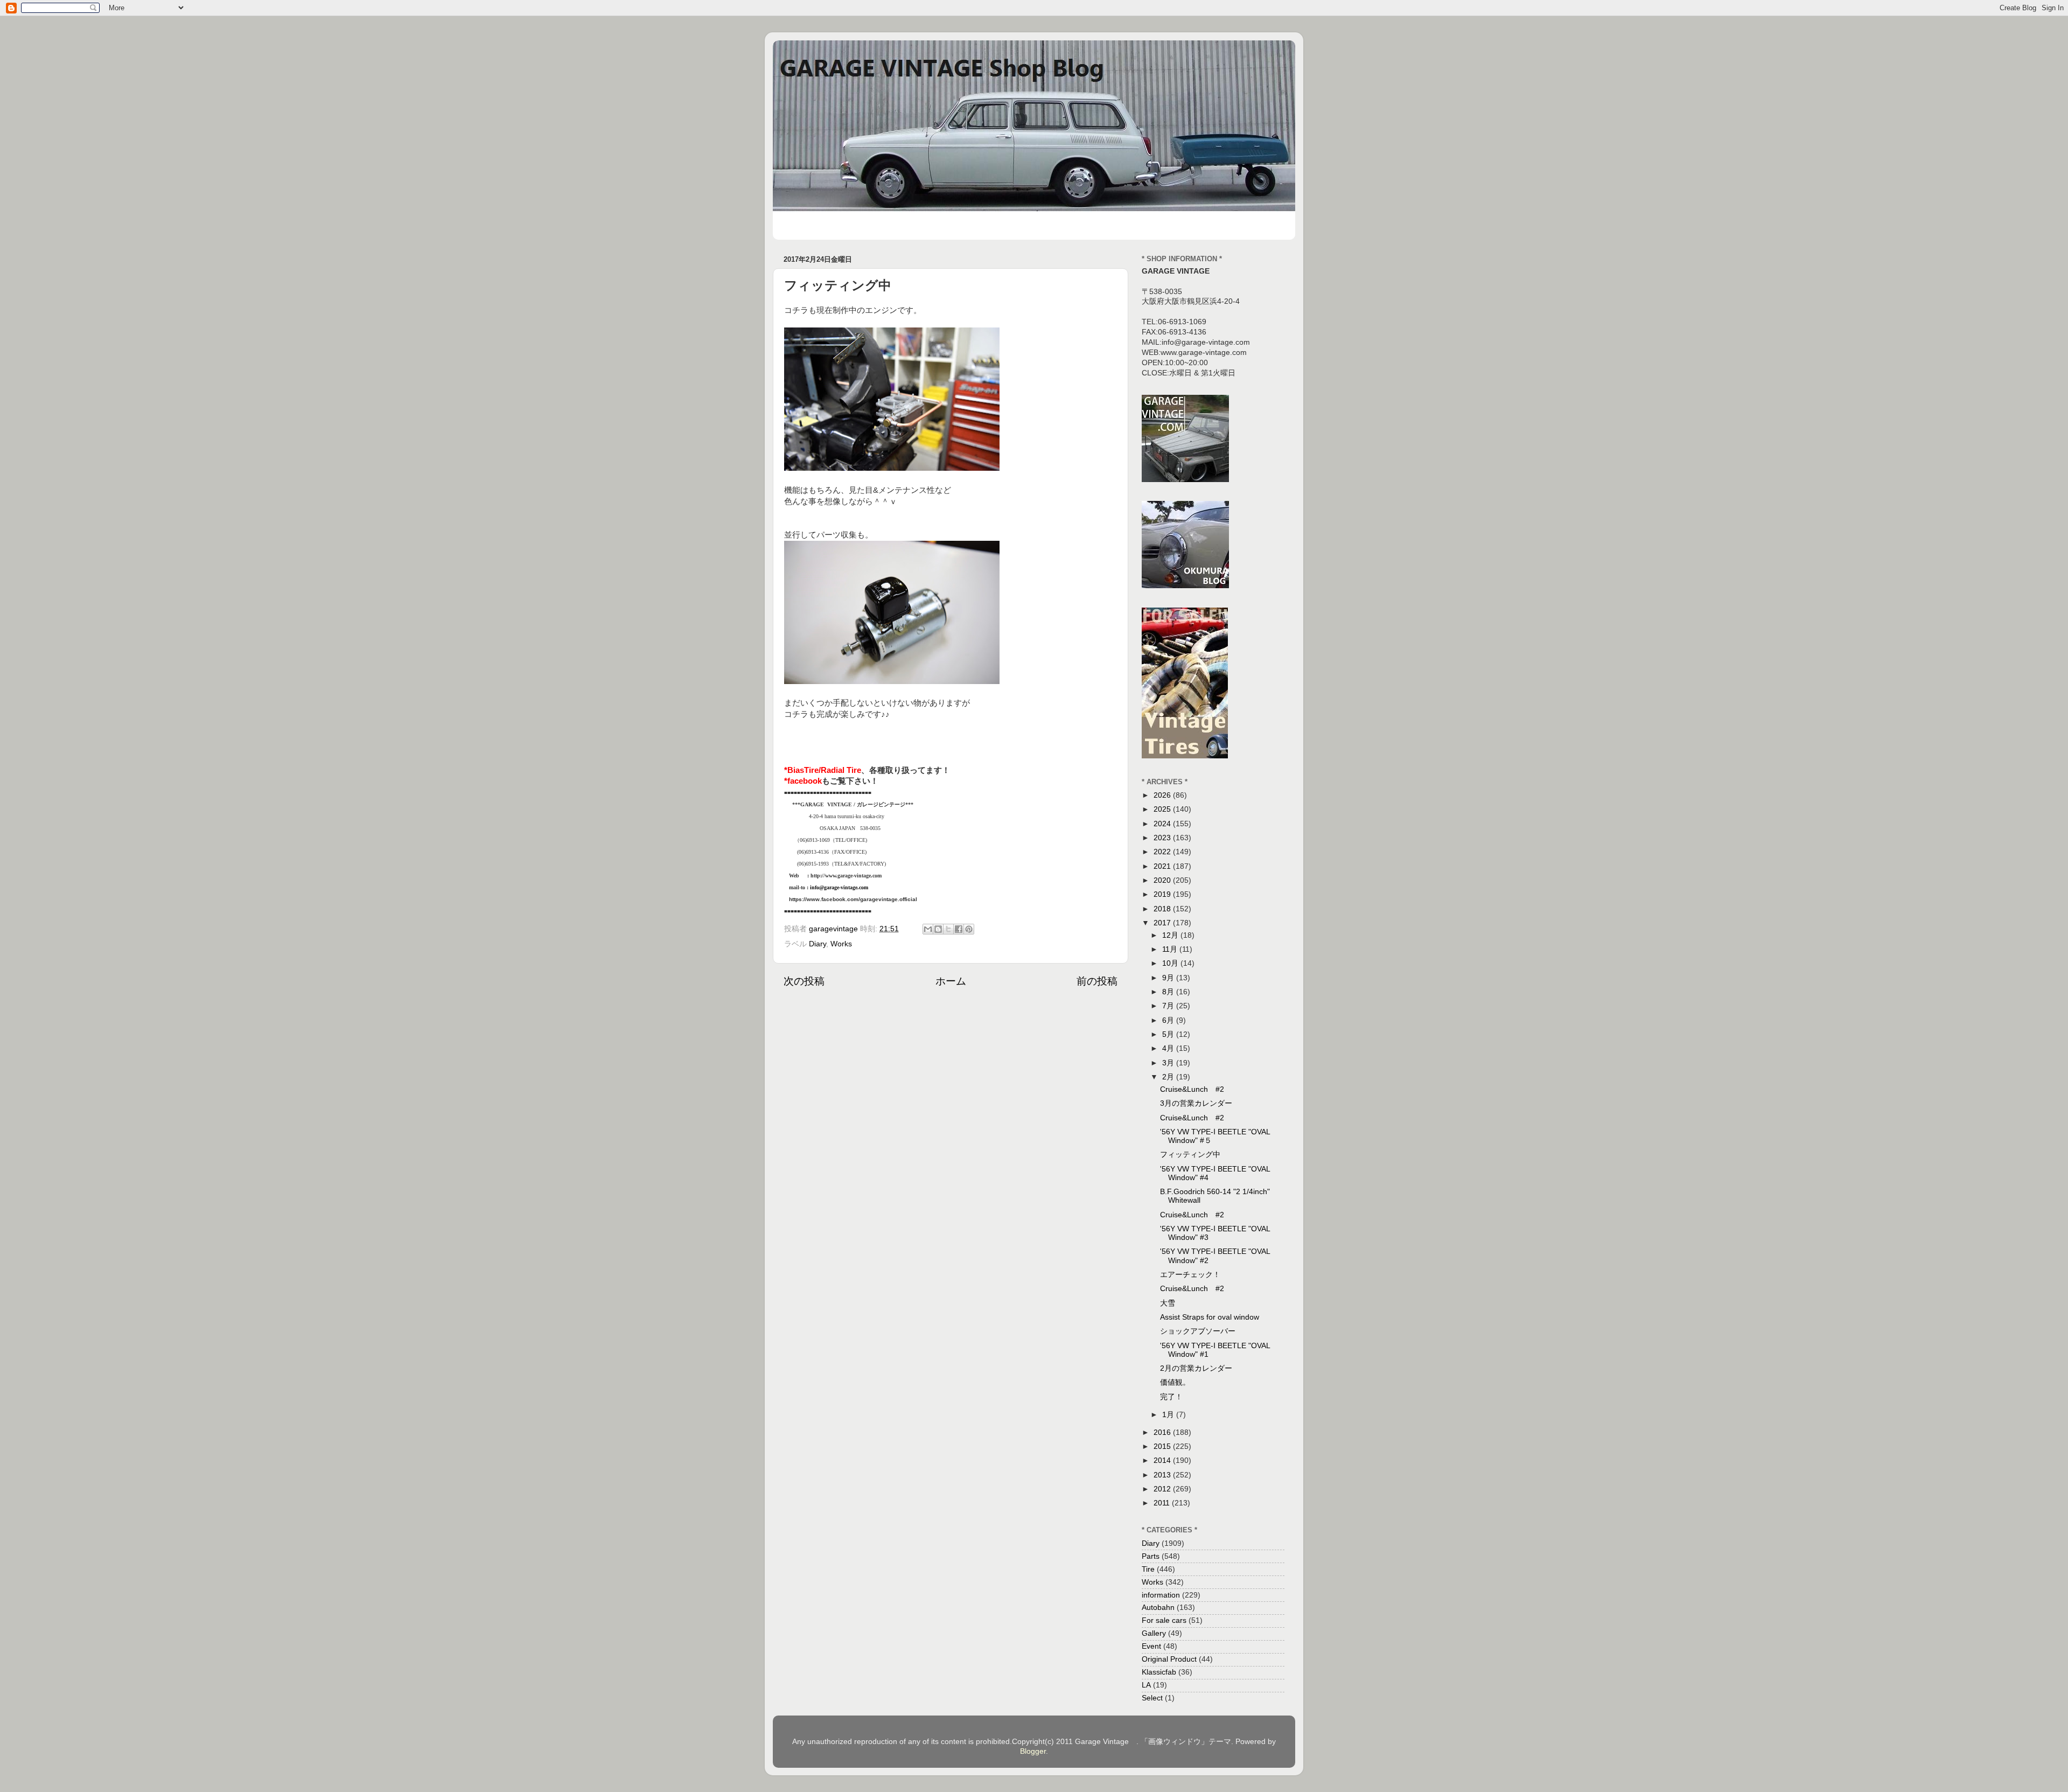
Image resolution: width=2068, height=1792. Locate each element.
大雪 (1168, 1303)
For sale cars (1164, 1620)
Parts (1151, 1556)
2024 (1163, 824)
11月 (1171, 949)
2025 (1163, 809)
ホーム (951, 981)
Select (1152, 1698)
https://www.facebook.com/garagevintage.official (853, 899)
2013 (1163, 1475)
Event (1151, 1646)
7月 (1169, 1006)
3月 (1169, 1063)
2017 (1163, 923)
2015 (1163, 1446)
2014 (1163, 1460)
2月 (1169, 1077)
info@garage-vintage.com (839, 887)
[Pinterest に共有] (969, 929)
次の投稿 (804, 981)
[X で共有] (948, 929)
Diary (818, 944)
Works (841, 944)
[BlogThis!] (938, 929)
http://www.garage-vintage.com (846, 876)
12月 (1171, 935)
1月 (1169, 1415)
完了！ (1171, 1397)
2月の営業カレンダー (1196, 1368)
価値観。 (1175, 1382)
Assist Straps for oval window (1210, 1317)
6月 (1169, 1020)
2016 (1163, 1432)
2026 (1163, 795)
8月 (1169, 992)
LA (1146, 1685)
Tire (1148, 1569)
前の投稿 (1097, 981)
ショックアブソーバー (1198, 1331)
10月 (1171, 963)
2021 (1163, 866)
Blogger (1033, 1751)
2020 (1163, 880)
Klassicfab (1159, 1672)
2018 (1163, 909)
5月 (1169, 1034)
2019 (1163, 894)
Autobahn (1158, 1608)
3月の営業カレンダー (1196, 1103)
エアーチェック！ (1190, 1275)
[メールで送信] (928, 929)
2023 (1163, 838)
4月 (1169, 1048)
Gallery (1154, 1633)
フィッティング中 (1190, 1155)
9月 (1169, 978)
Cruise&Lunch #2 (1192, 1089)
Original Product (1169, 1659)
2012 (1163, 1489)
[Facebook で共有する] (959, 929)
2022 (1163, 852)
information (1161, 1595)
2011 (1163, 1503)
